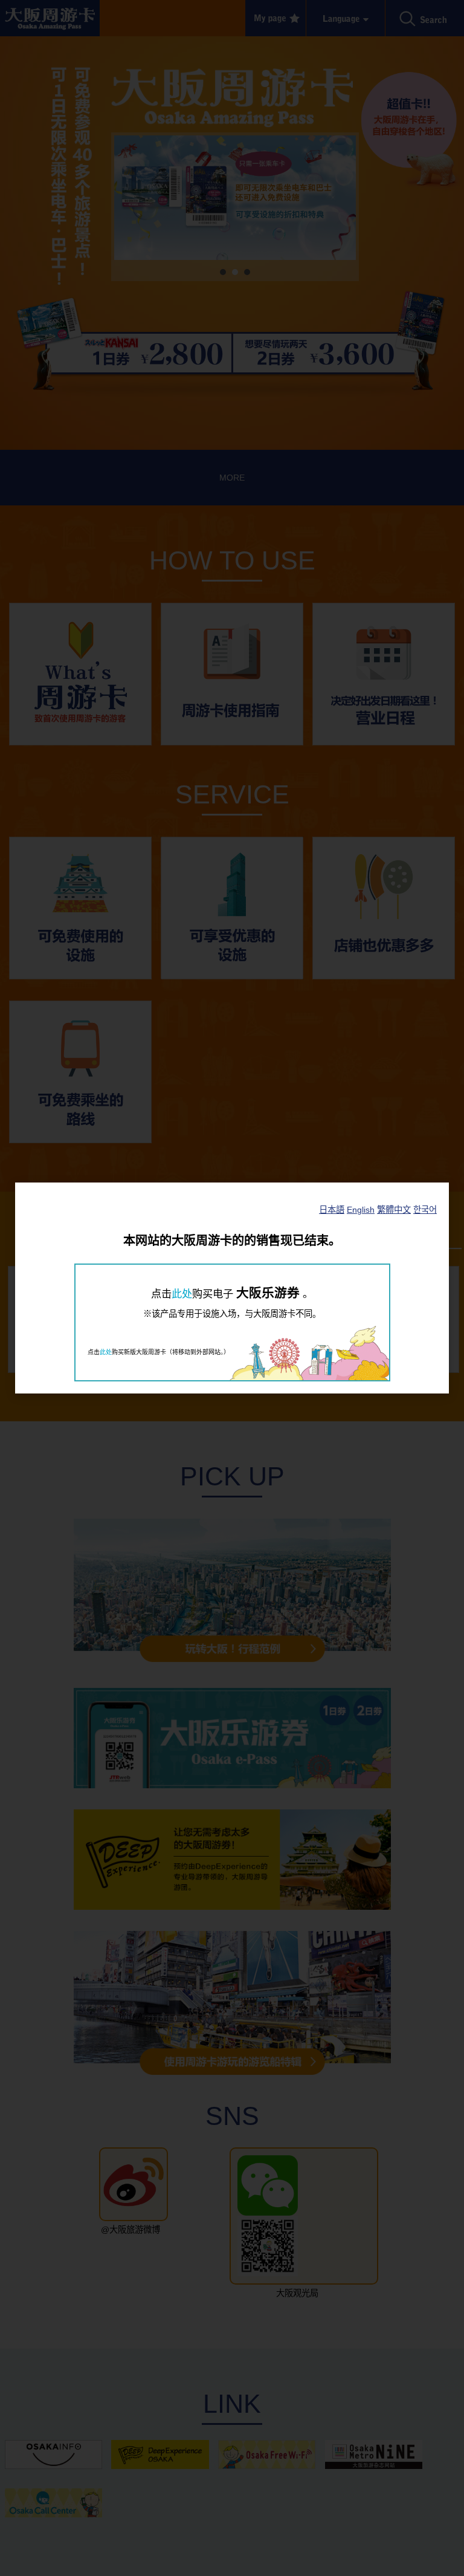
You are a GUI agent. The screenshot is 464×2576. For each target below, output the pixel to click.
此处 (182, 1294)
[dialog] (232, 1288)
